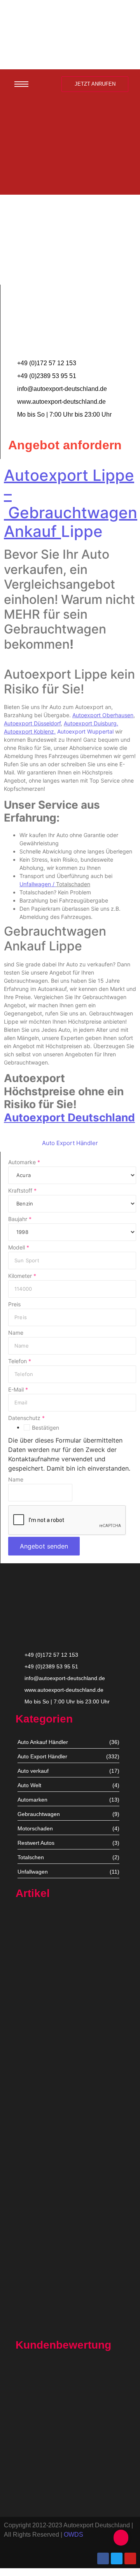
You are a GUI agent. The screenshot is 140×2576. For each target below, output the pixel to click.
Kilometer (22, 1276)
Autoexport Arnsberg (42, 2327)
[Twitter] (117, 2558)
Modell (19, 1248)
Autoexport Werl (36, 2063)
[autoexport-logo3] (70, 33)
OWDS (73, 2535)
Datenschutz (26, 1418)
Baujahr (20, 1219)
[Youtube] (130, 2558)
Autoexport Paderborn (43, 2279)
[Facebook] (103, 2558)
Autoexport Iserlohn (40, 2204)
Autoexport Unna (37, 1989)
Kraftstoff (22, 1191)
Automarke (24, 1162)
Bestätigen (45, 1428)
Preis (14, 1304)
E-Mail (18, 1390)
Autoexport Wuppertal (85, 731)
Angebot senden (44, 1546)
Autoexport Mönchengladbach (53, 2134)
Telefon (20, 1361)
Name (16, 1333)
